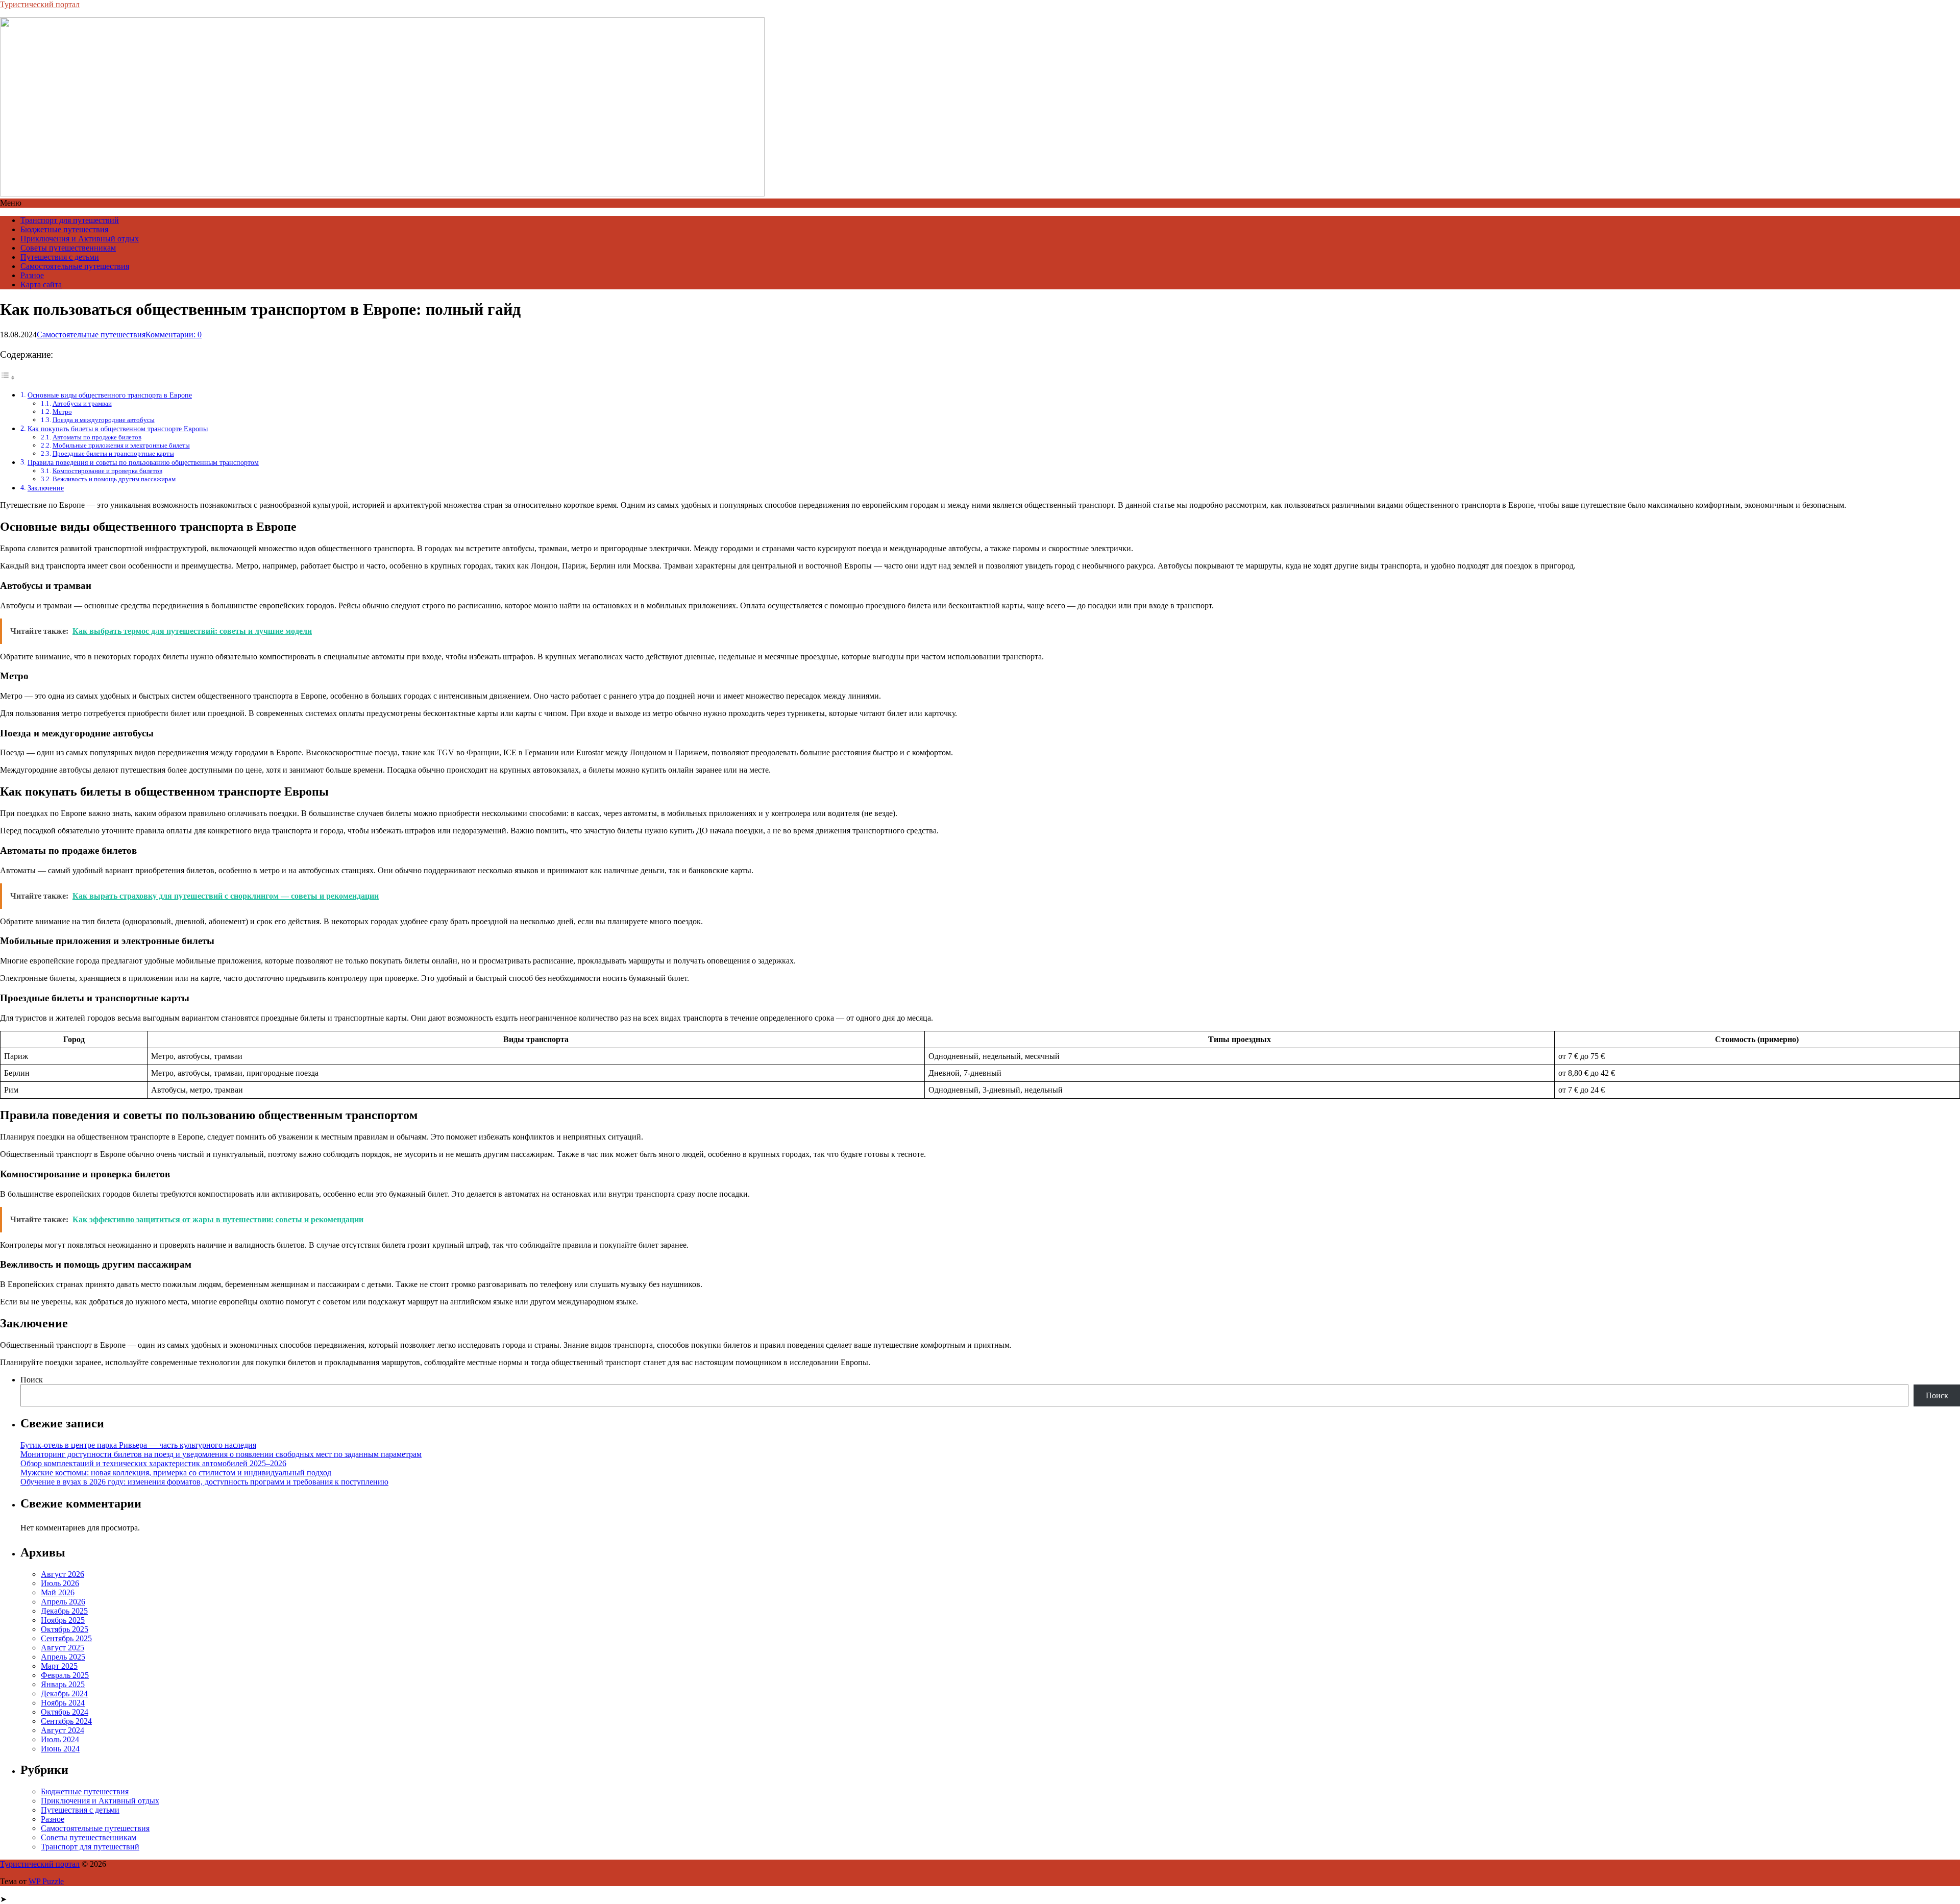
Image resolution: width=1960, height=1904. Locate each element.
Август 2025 (63, 1648)
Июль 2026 (60, 1583)
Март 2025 (59, 1666)
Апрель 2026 (63, 1602)
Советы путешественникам (68, 248)
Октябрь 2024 (65, 1712)
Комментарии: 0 (174, 335)
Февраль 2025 (65, 1675)
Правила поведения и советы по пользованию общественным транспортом (143, 462)
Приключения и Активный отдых (80, 239)
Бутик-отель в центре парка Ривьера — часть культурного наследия (138, 1445)
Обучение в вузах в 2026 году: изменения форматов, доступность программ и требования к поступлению (204, 1482)
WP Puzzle (46, 1881)
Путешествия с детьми (60, 257)
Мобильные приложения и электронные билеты (121, 445)
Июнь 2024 (60, 1749)
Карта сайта (41, 285)
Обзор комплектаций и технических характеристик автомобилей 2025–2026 (153, 1463)
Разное (32, 275)
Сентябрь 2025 (66, 1638)
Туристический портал (40, 4)
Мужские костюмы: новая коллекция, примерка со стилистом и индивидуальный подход (176, 1473)
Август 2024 (63, 1730)
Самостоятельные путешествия (75, 266)
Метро (62, 412)
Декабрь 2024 (64, 1693)
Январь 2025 (63, 1684)
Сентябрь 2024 (66, 1721)
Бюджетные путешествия (64, 229)
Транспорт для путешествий (70, 220)
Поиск (32, 1380)
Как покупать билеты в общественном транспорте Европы (118, 429)
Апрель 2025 (63, 1657)
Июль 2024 (60, 1739)
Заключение (46, 488)
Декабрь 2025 (64, 1611)
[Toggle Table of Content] (8, 377)
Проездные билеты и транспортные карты (113, 453)
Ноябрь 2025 (63, 1620)
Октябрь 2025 (65, 1629)
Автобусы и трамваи (82, 403)
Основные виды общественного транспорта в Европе (110, 395)
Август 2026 (63, 1574)
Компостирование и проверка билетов (107, 471)
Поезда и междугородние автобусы (104, 420)
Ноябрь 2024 (63, 1703)
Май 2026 (58, 1592)
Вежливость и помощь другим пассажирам (114, 479)
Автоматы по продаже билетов (97, 437)
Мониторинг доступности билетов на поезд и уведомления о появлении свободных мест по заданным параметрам (221, 1454)
